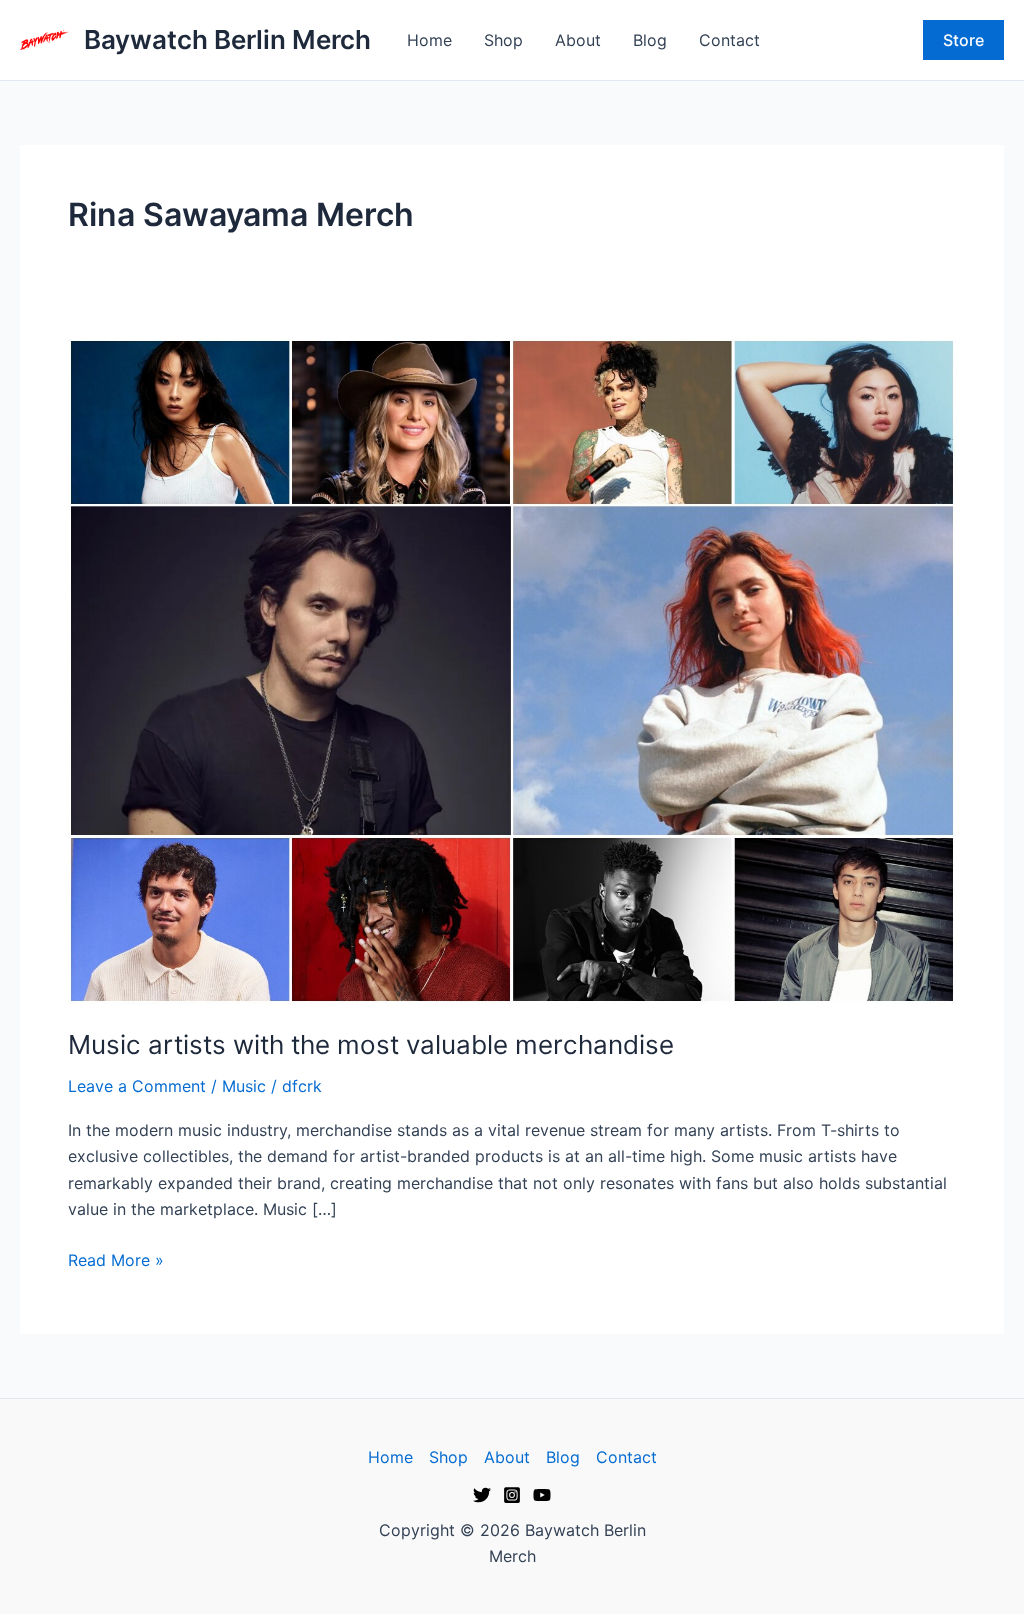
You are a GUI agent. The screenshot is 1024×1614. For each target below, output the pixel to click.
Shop (503, 40)
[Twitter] (482, 1495)
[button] (963, 40)
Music (244, 1086)
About (578, 40)
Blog (650, 40)
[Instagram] (512, 1495)
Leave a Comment (137, 1086)
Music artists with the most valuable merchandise (371, 1044)
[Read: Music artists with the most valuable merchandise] (512, 669)
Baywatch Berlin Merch (227, 39)
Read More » (116, 1258)
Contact (729, 40)
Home (429, 40)
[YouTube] (542, 1495)
